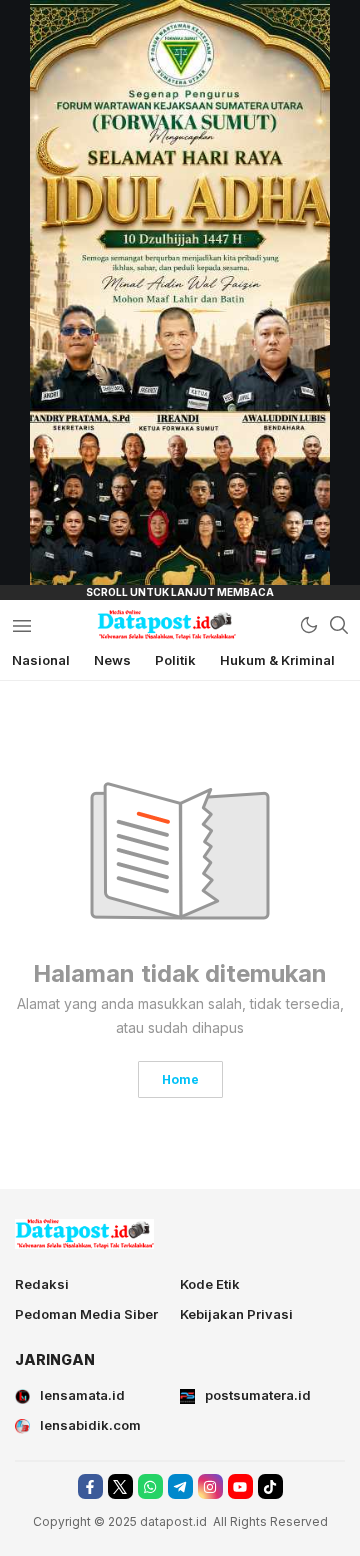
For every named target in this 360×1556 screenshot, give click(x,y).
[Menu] (21, 625)
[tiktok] (270, 1486)
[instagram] (210, 1486)
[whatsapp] (150, 1486)
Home (180, 1079)
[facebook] (90, 1486)
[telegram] (180, 1486)
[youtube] (240, 1486)
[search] (339, 625)
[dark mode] (309, 625)
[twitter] (120, 1486)
